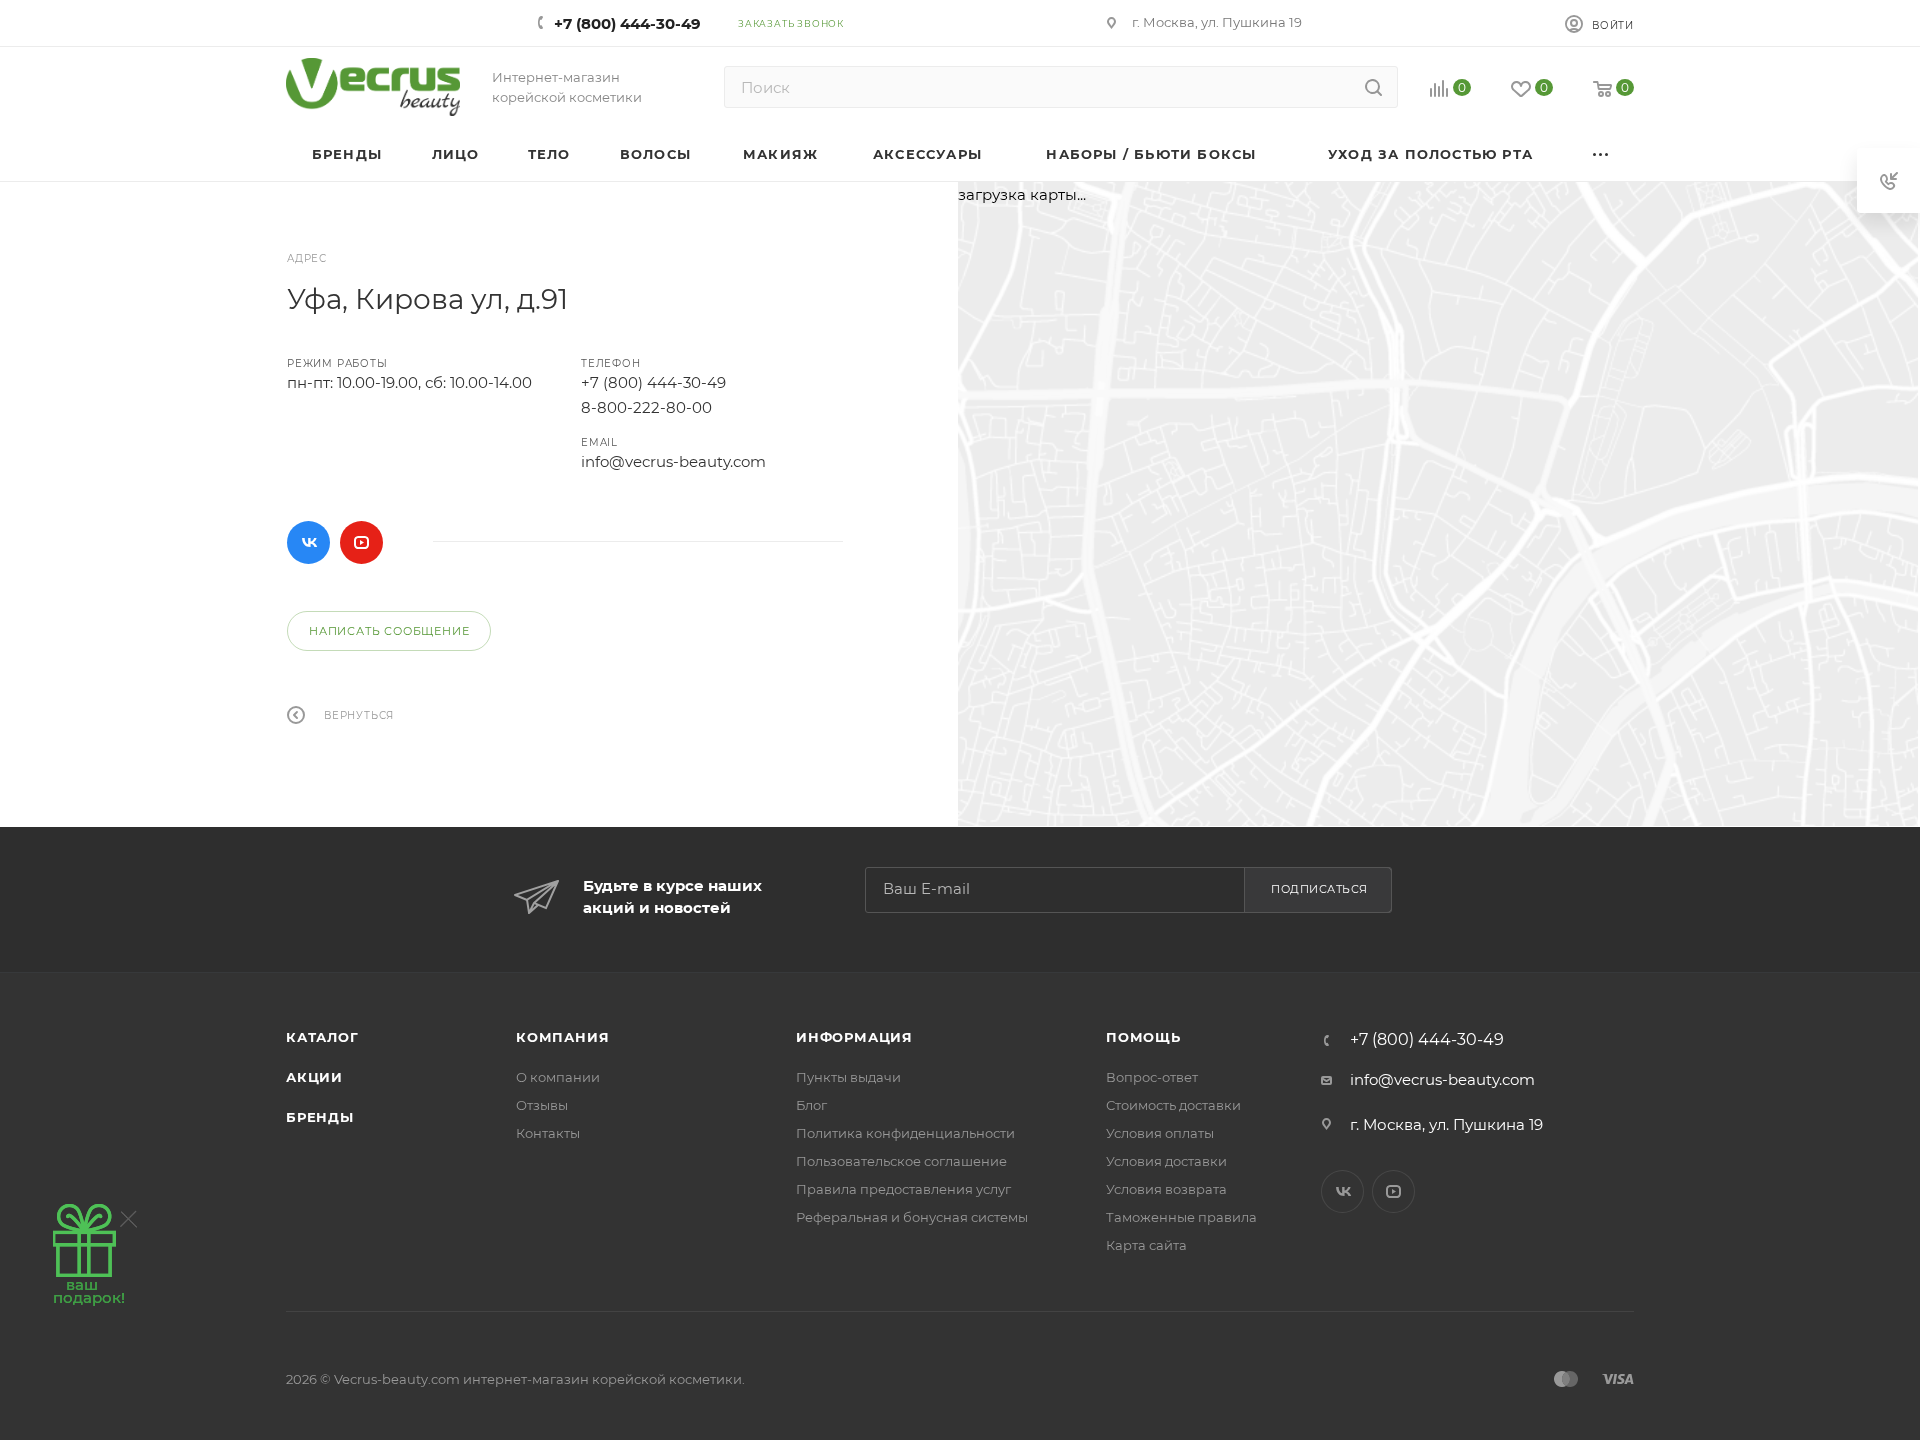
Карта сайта (1146, 1245)
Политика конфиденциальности (905, 1133)
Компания (562, 1037)
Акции (314, 1077)
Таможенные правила (1181, 1217)
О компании (558, 1077)
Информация (854, 1037)
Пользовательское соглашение (901, 1161)
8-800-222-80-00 (646, 407)
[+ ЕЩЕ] (1601, 154)
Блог (811, 1105)
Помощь (1143, 1037)
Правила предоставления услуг (903, 1189)
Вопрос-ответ (1152, 1077)
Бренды (320, 1117)
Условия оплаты (1160, 1133)
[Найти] (1373, 87)
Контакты (548, 1133)
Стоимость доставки (1173, 1105)
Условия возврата (1166, 1189)
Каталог (322, 1037)
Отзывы (542, 1105)
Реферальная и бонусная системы (912, 1217)
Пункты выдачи (848, 1077)
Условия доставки (1166, 1161)
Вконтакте (308, 542)
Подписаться (1319, 889)
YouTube (361, 542)
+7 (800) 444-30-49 (627, 23)
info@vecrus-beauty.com (673, 461)
